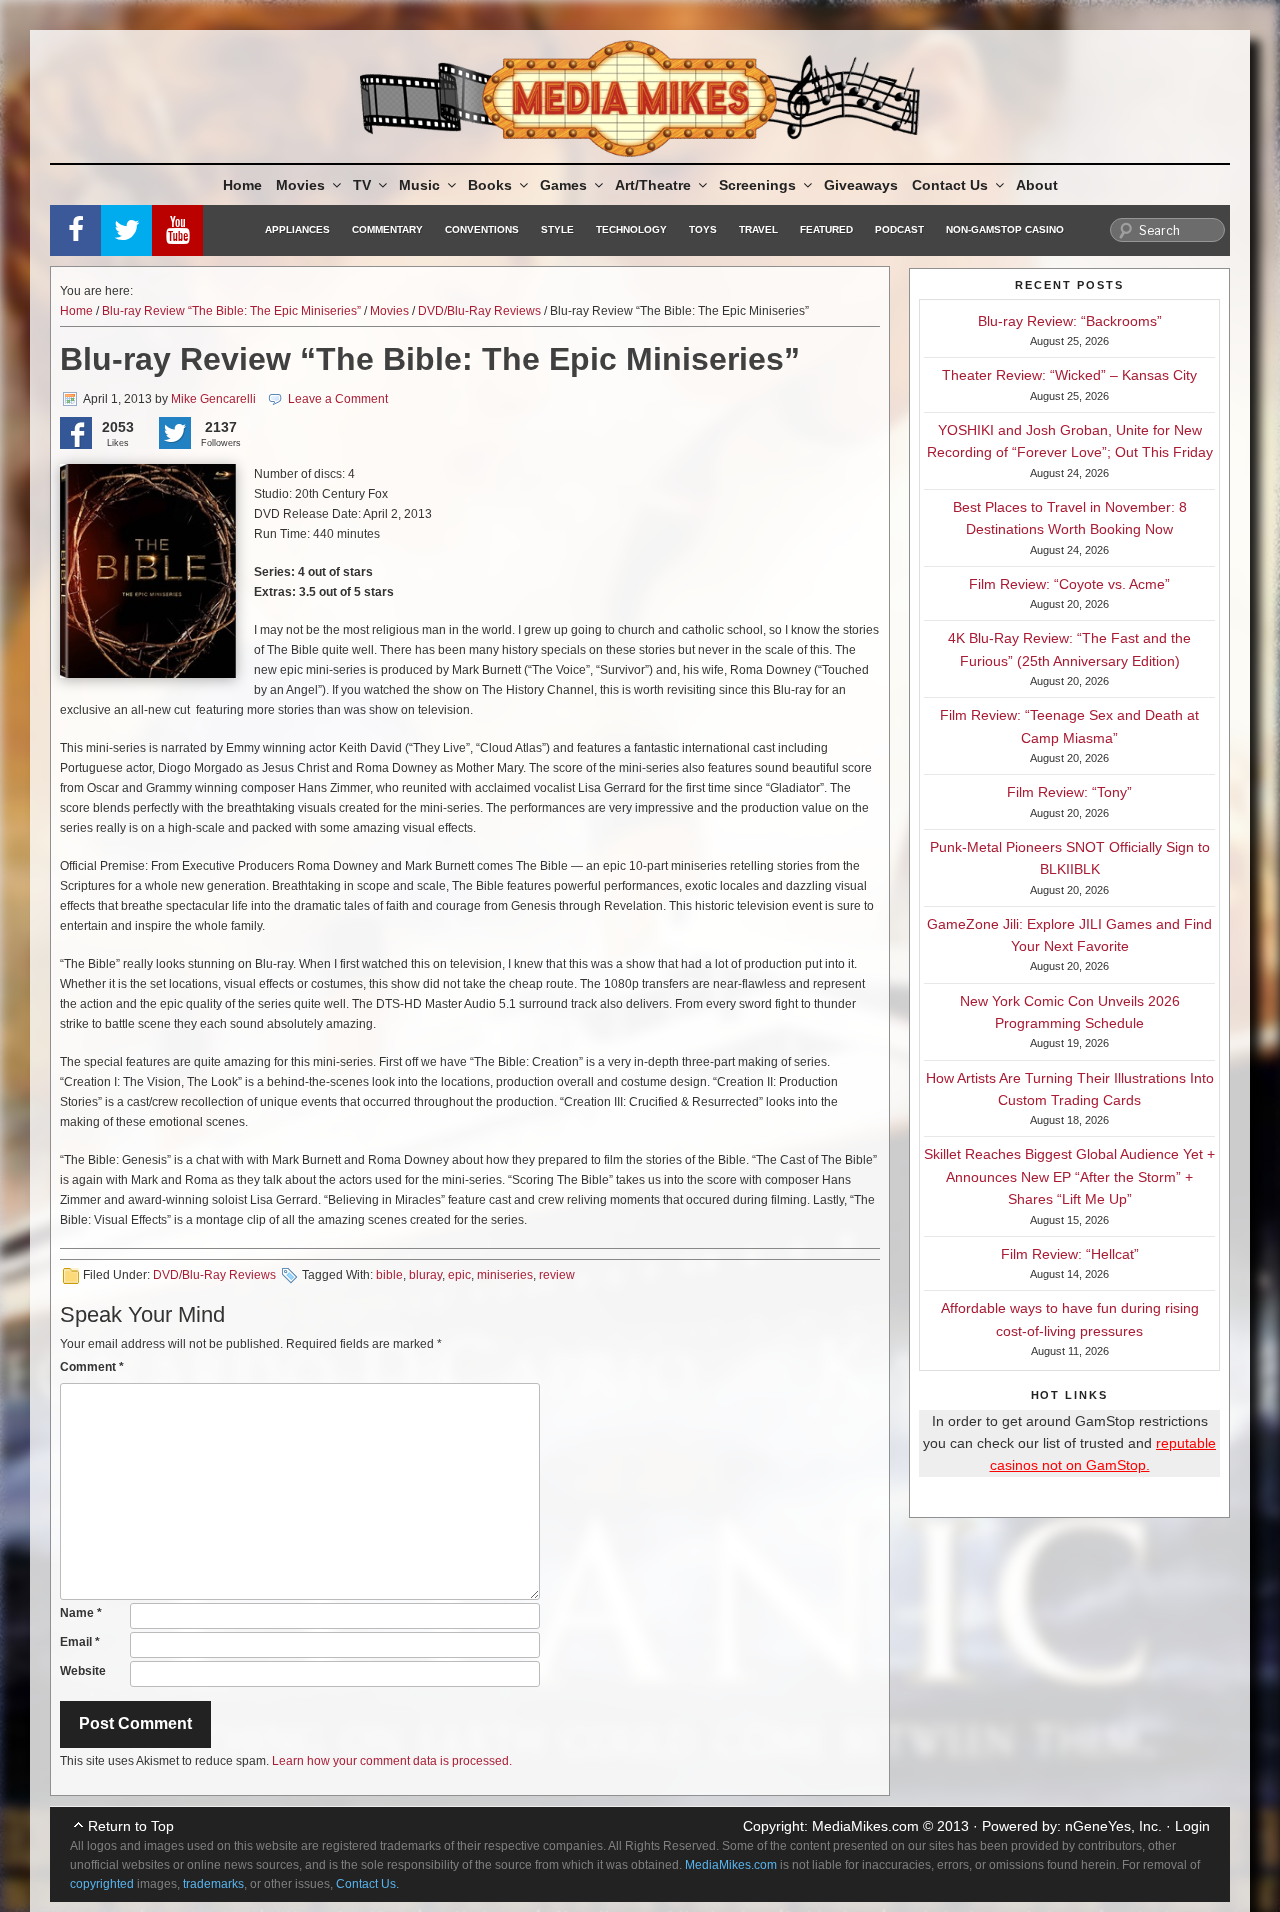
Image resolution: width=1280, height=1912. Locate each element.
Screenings (757, 185)
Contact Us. (367, 1884)
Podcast (899, 229)
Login (1192, 1826)
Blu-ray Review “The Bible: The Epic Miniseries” (231, 311)
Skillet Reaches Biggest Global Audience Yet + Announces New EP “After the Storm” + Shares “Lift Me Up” (1069, 1176)
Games (563, 185)
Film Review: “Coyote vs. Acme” (1069, 584)
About (1037, 185)
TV (362, 185)
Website (83, 1671)
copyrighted (102, 1884)
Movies (300, 185)
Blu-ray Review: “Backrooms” (1070, 321)
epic (459, 1275)
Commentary (387, 229)
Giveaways (861, 185)
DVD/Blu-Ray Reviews (479, 311)
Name (81, 1613)
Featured (826, 229)
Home (242, 185)
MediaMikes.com (865, 1826)
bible (389, 1275)
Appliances (297, 229)
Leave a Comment (338, 399)
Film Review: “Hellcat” (1070, 1254)
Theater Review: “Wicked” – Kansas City (1069, 375)
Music (419, 185)
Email (80, 1642)
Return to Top (131, 1826)
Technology (631, 229)
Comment (92, 1367)
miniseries (505, 1275)
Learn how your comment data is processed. (392, 1761)
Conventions (482, 229)
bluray (425, 1275)
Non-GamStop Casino (1005, 229)
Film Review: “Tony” (1069, 792)
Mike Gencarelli (213, 399)
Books (490, 185)
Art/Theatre (653, 185)
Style (557, 229)
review (557, 1275)
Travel (758, 229)
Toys (703, 229)
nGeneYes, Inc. (1113, 1826)
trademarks (213, 1884)
